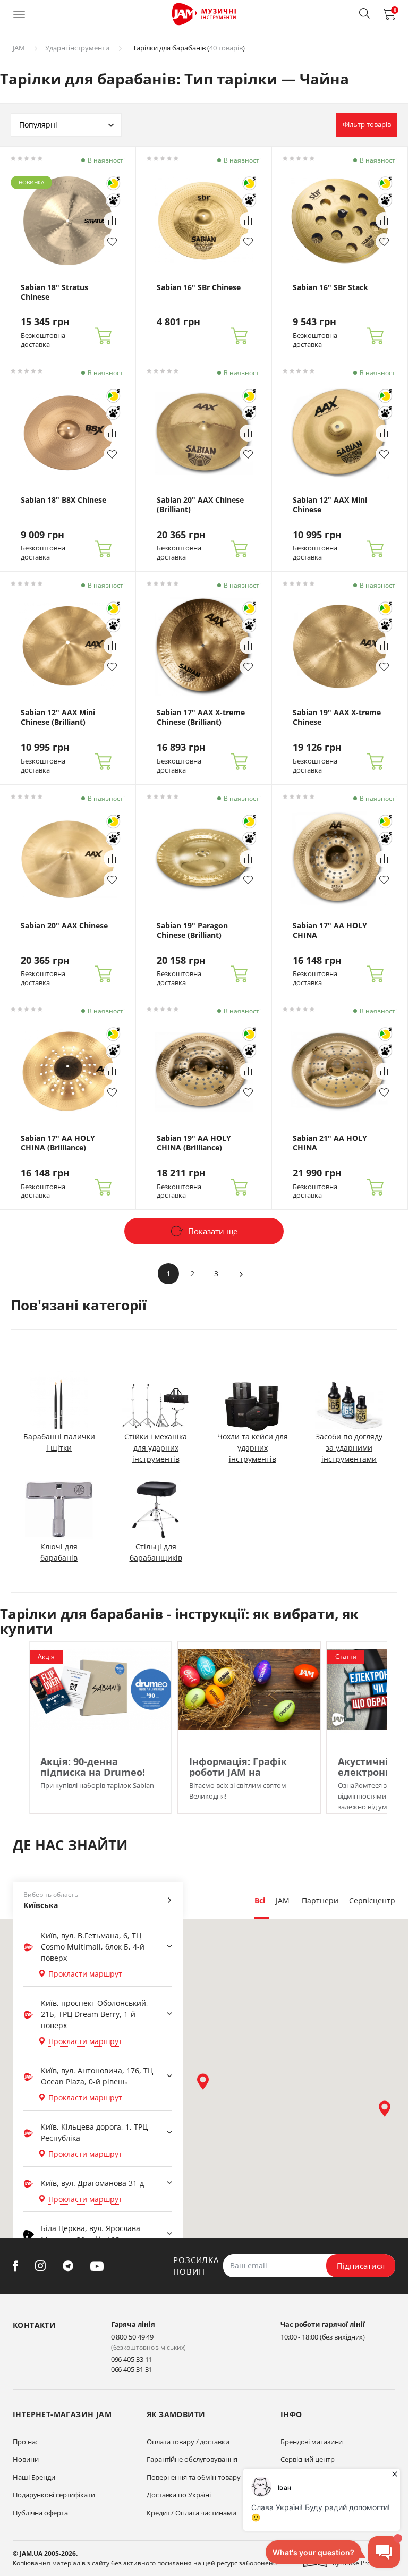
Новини (25, 2459)
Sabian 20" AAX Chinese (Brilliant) (200, 505)
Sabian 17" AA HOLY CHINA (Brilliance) (58, 1143)
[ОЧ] (113, 183)
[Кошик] (103, 336)
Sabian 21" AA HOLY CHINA (330, 1143)
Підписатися (361, 2266)
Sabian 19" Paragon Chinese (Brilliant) (192, 930)
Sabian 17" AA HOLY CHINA (330, 930)
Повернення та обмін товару (193, 2477)
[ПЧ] (113, 200)
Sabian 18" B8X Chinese (63, 500)
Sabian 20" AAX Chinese (64, 926)
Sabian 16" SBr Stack (330, 287)
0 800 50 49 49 (133, 2337)
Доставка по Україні (179, 2495)
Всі (260, 1900)
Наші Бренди (34, 2477)
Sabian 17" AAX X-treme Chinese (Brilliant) (201, 717)
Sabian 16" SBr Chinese (199, 287)
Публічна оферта (40, 2513)
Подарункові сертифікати (54, 2495)
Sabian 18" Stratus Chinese (54, 292)
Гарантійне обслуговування (192, 2459)
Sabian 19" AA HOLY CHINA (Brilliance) (194, 1143)
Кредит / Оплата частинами (192, 2513)
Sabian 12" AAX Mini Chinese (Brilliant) (58, 717)
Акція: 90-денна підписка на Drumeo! (93, 1767)
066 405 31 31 (132, 2369)
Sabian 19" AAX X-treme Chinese (337, 717)
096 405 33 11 (132, 2359)
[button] (364, 13)
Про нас (25, 2442)
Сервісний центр (308, 2459)
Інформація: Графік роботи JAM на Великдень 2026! (238, 1772)
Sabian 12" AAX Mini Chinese (330, 505)
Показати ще (213, 1231)
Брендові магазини (312, 2442)
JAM (19, 48)
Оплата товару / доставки (188, 2442)
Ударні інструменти (77, 48)
